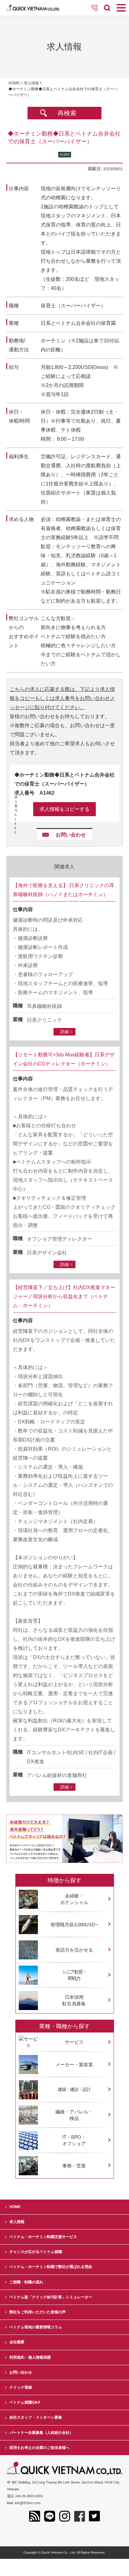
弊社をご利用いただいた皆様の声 (38, 2312)
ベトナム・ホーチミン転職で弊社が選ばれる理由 (51, 2267)
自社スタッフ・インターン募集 (36, 2417)
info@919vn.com (28, 2503)
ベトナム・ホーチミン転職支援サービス (43, 2237)
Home (14, 83)
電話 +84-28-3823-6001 (25, 2496)
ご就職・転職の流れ (26, 2282)
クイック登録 (21, 2387)
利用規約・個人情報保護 (30, 2357)
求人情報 (31, 83)
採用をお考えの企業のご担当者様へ (39, 2448)
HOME (15, 2207)
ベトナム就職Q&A (25, 2402)
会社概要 (17, 2342)
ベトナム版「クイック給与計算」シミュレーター (51, 2297)
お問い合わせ (71, 835)
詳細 (64, 1032)
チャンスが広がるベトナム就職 (36, 2252)
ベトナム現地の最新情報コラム (36, 2327)
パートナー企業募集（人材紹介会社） (41, 2433)
